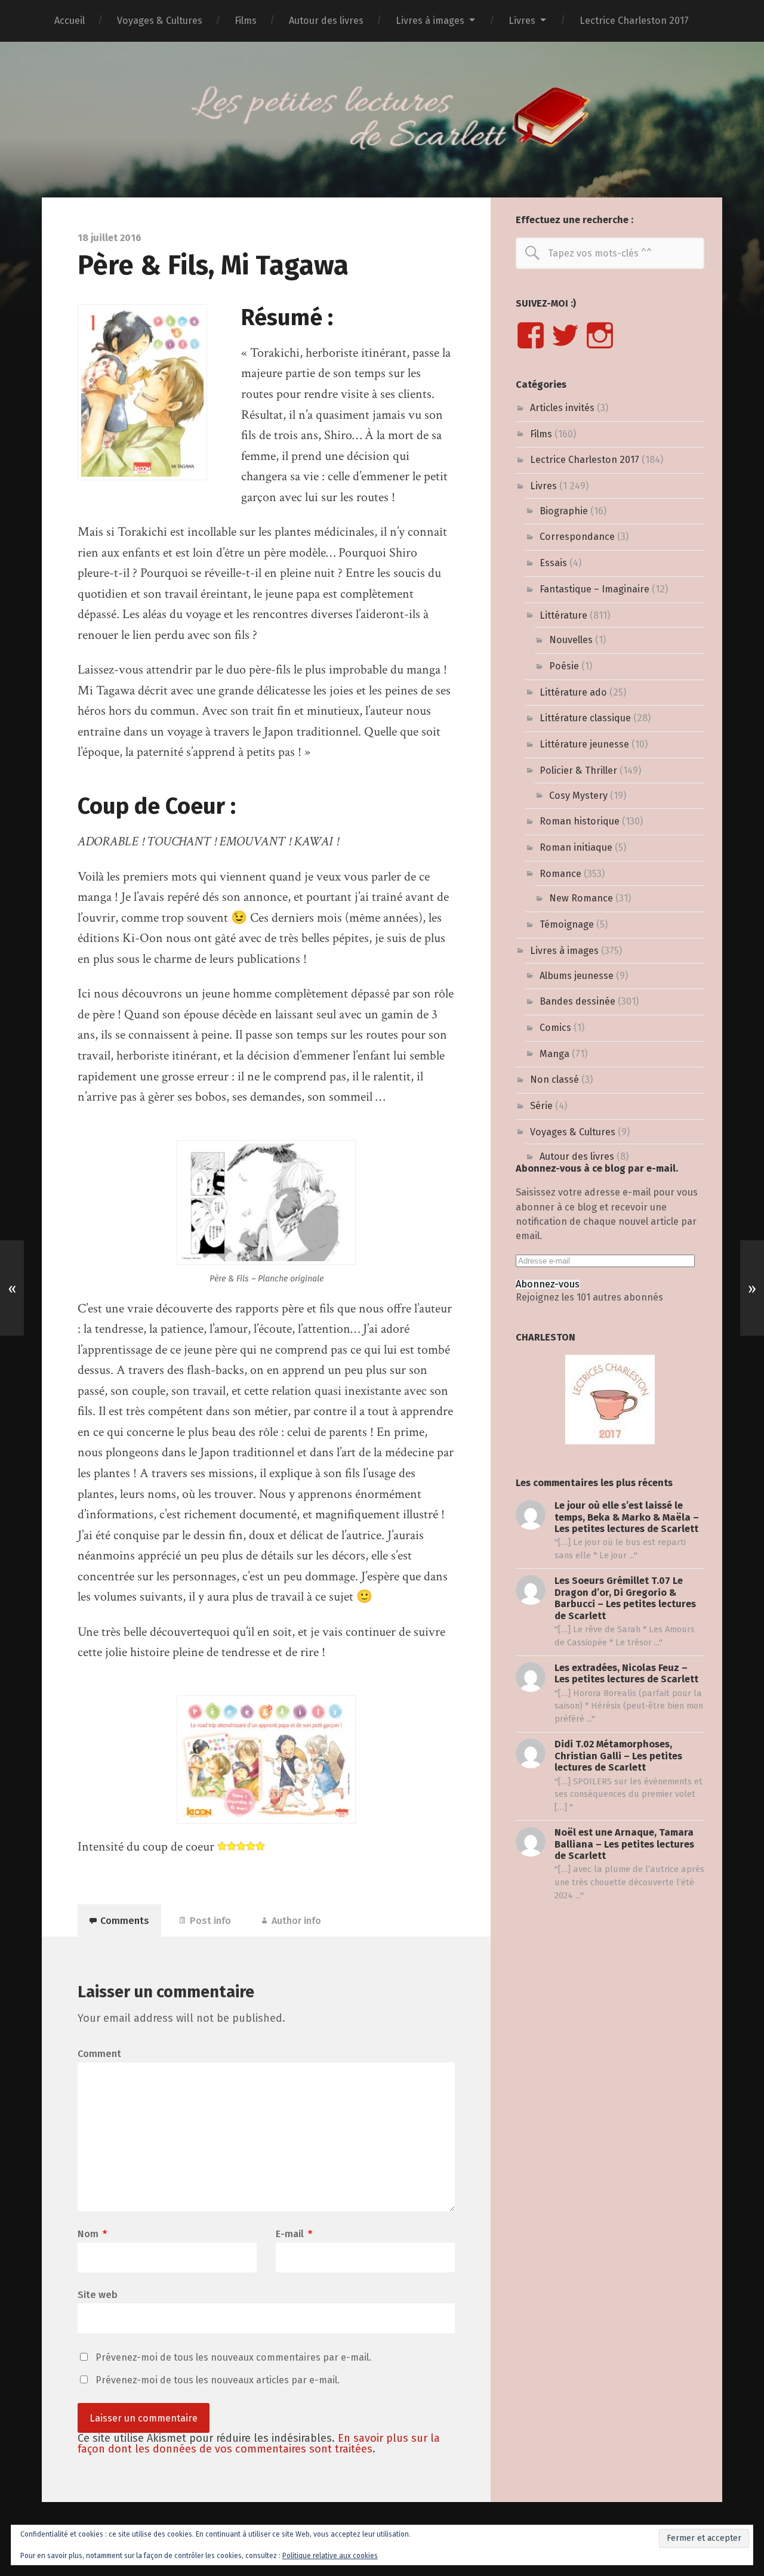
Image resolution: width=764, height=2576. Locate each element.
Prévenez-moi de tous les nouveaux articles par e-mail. (218, 2380)
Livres (522, 21)
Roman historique (580, 821)
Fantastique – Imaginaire (594, 589)
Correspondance (577, 537)
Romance (560, 874)
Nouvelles (571, 640)
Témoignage (567, 924)
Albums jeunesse (577, 976)
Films (246, 21)
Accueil (70, 21)
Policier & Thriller (578, 770)
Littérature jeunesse (584, 744)
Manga (554, 1054)
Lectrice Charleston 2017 (634, 21)
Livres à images (430, 21)
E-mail (294, 2234)
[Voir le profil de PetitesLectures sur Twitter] (565, 335)
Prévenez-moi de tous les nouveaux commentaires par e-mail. (233, 2357)
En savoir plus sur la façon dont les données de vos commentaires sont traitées (259, 2444)
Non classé (554, 1079)
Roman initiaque (576, 847)
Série (541, 1106)
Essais (553, 563)
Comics (555, 1028)
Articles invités (562, 408)
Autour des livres (326, 21)
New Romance (581, 898)
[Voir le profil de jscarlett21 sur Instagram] (600, 335)
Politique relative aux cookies (330, 2556)
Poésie (564, 666)
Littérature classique (585, 718)
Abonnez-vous (548, 1284)
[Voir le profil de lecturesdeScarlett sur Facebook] (531, 335)
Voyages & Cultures (160, 21)
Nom (92, 2234)
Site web (98, 2294)
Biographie (564, 511)
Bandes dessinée (577, 1001)
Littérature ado (573, 692)
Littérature (563, 615)
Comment (99, 2054)
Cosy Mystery (578, 796)
